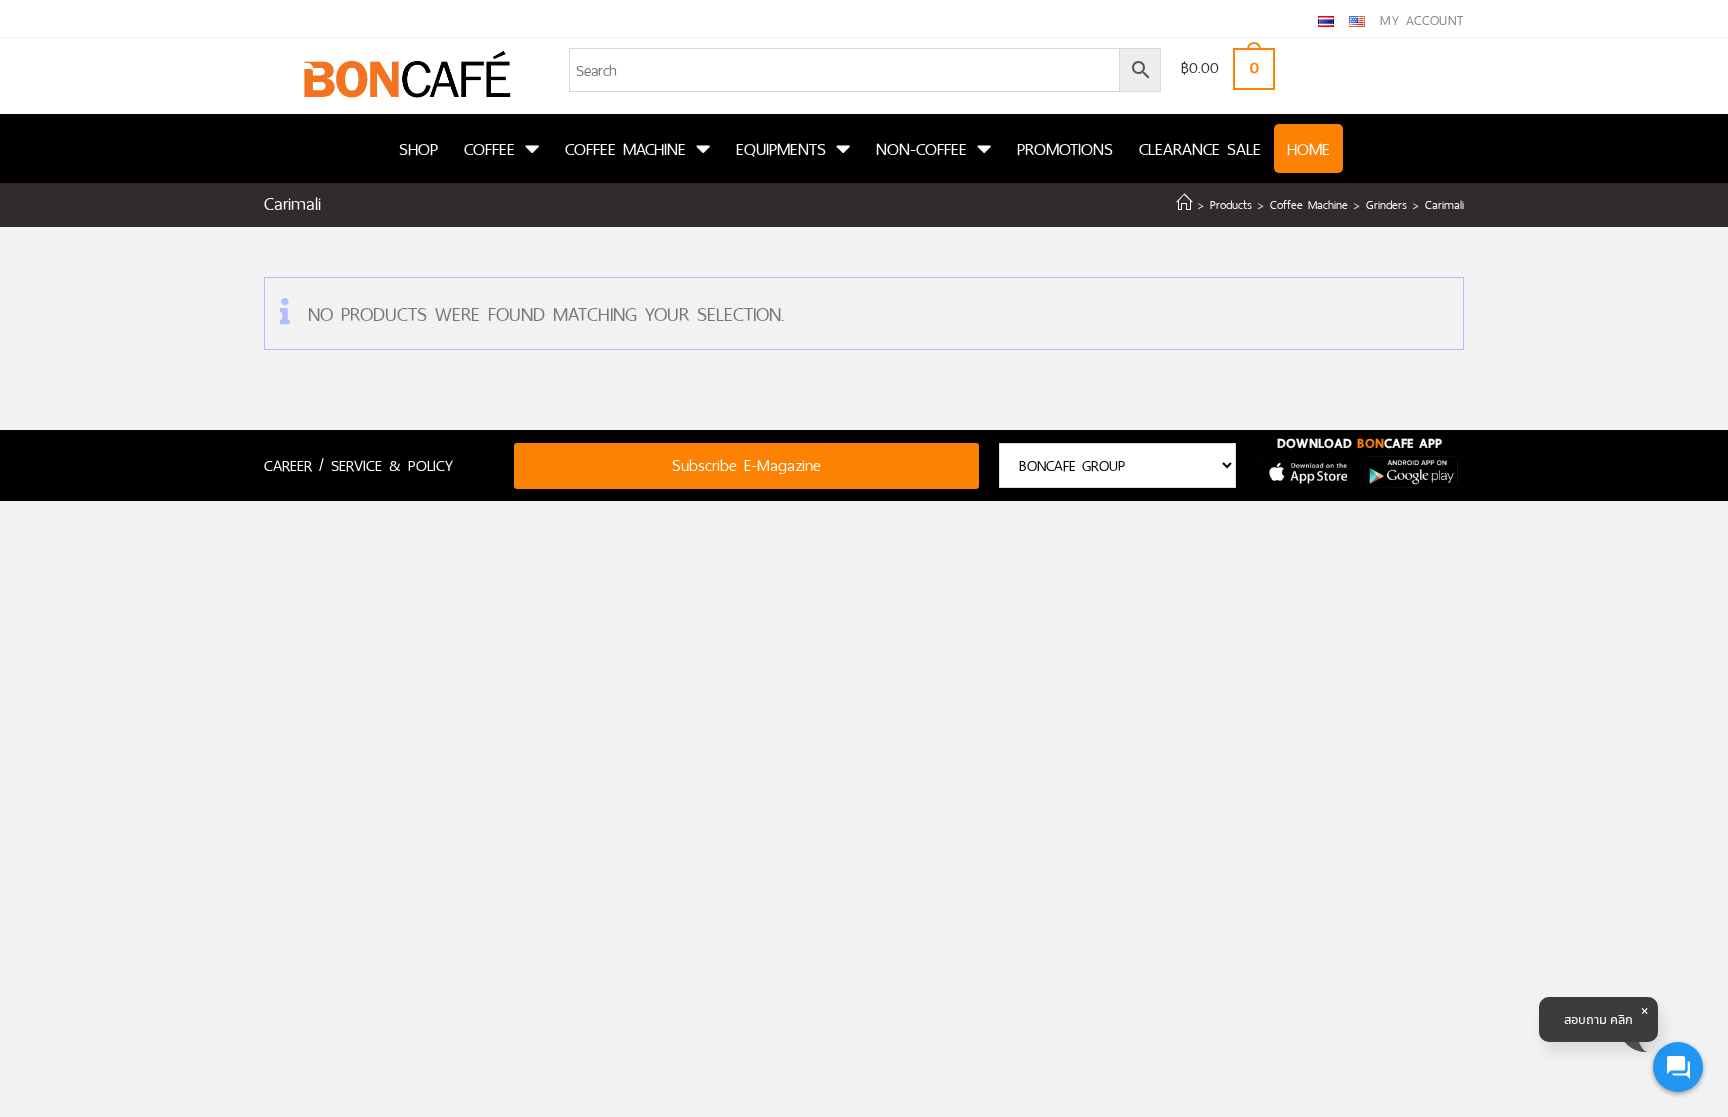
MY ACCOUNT (1422, 20)
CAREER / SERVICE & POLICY (358, 465)
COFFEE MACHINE (625, 149)
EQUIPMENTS (781, 149)
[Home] (1184, 205)
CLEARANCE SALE (1200, 149)
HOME (1308, 149)
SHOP (418, 149)
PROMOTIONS (1065, 149)
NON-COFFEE (921, 149)
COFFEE (489, 149)
